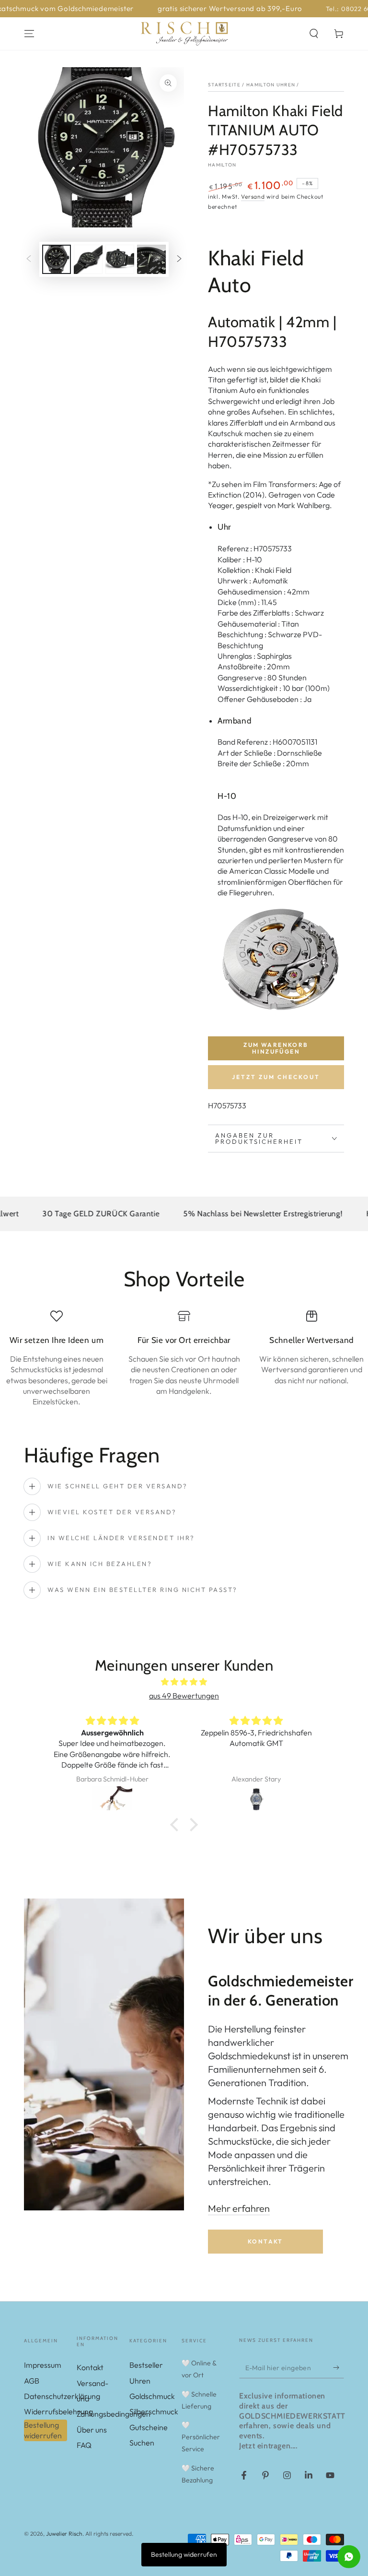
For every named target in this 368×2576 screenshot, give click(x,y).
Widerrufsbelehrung (58, 2411)
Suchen (142, 2443)
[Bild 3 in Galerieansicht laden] (120, 259)
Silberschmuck (154, 2411)
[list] (184, 1359)
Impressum (43, 2365)
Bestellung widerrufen (43, 2430)
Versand (253, 196)
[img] (184, 1682)
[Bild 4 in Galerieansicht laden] (151, 259)
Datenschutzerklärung (62, 2396)
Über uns (92, 2430)
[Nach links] (29, 260)
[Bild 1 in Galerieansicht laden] (57, 259)
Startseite (224, 85)
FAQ (84, 2445)
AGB (32, 2381)
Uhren (140, 2381)
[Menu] (29, 34)
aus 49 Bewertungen (184, 1696)
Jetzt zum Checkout (276, 1077)
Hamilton (222, 165)
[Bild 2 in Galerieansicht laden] (88, 259)
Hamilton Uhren (271, 85)
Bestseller (146, 2365)
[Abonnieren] (339, 2367)
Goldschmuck (152, 2396)
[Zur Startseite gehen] (184, 34)
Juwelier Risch (64, 2534)
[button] (314, 34)
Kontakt (265, 2241)
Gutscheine (149, 2427)
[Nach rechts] (179, 260)
